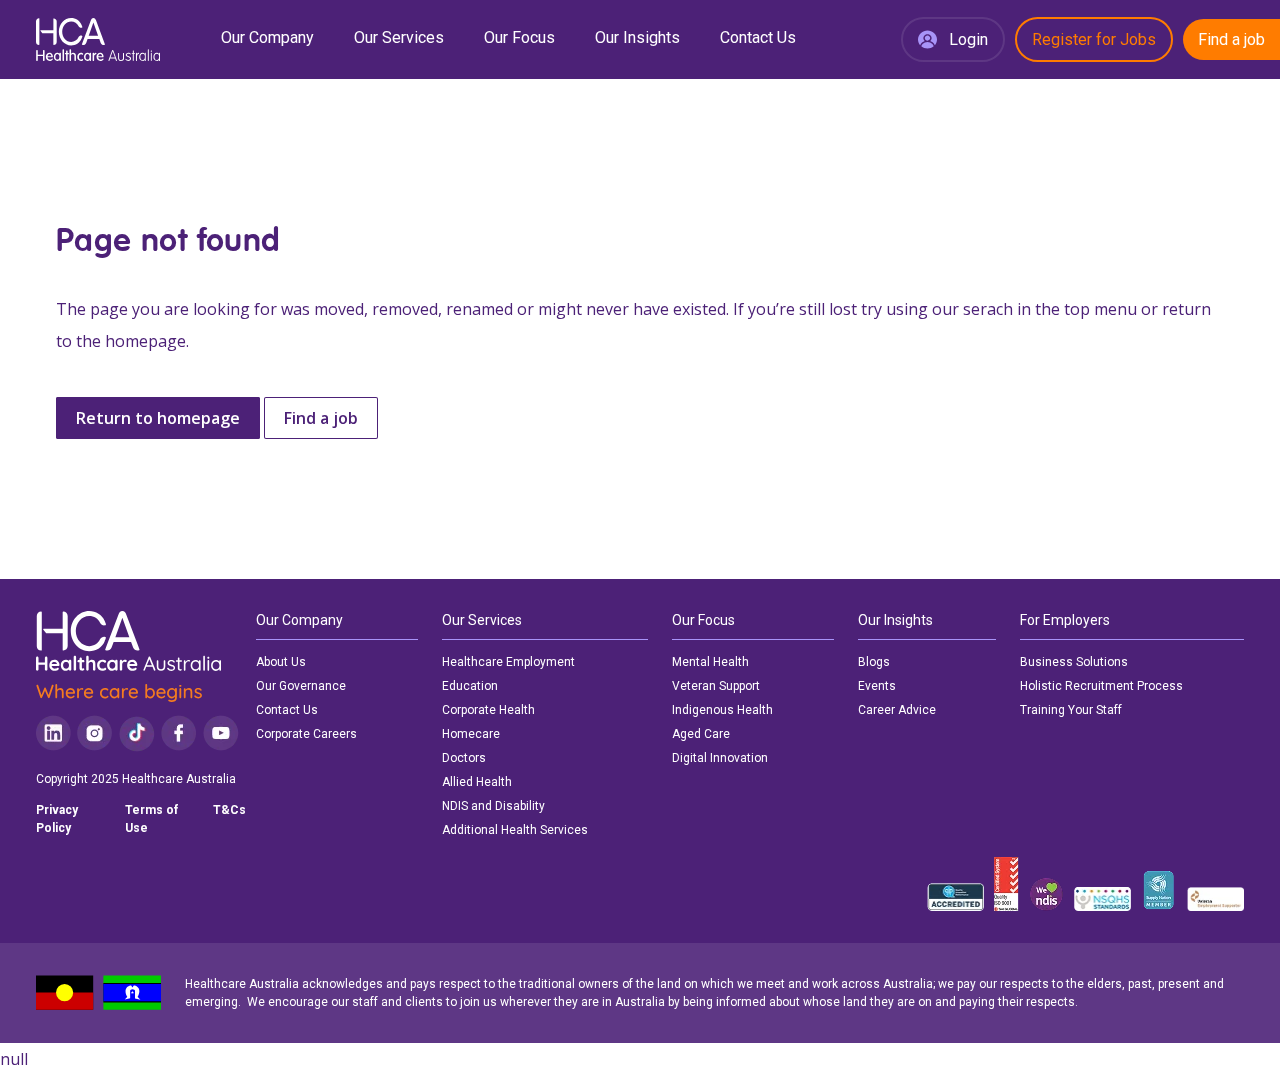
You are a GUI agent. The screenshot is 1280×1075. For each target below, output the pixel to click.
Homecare (471, 734)
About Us (281, 662)
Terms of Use (151, 819)
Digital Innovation (720, 758)
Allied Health (477, 782)
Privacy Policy (57, 819)
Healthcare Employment (508, 662)
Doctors (464, 758)
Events (877, 686)
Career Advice (897, 710)
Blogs (874, 662)
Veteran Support (716, 686)
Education (470, 686)
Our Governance (301, 686)
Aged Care (701, 734)
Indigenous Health (722, 710)
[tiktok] (136, 733)
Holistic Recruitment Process (1101, 686)
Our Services (399, 37)
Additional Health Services (515, 830)
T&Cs (229, 810)
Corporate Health (488, 710)
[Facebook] (179, 733)
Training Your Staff (1071, 710)
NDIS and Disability (493, 806)
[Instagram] (94, 733)
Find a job (1231, 39)
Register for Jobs (1094, 39)
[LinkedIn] (53, 733)
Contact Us (758, 37)
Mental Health (710, 662)
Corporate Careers (306, 734)
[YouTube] (221, 733)
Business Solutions (1074, 662)
